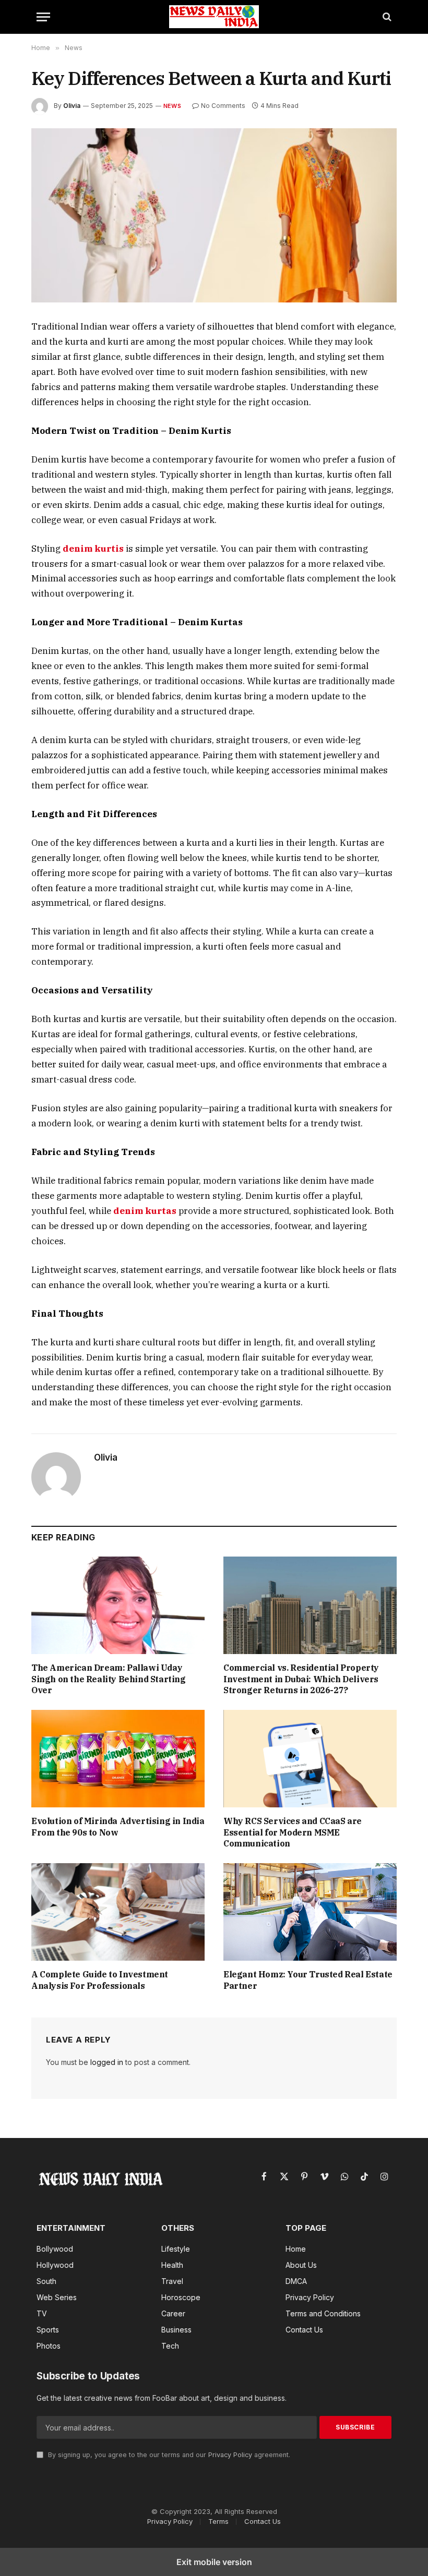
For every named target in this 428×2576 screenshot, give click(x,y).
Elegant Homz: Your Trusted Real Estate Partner (308, 1980)
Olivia (72, 106)
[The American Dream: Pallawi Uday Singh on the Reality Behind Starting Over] (118, 1605)
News (172, 106)
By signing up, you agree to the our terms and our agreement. (168, 2455)
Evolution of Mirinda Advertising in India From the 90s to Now (118, 1827)
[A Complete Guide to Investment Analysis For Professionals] (118, 1912)
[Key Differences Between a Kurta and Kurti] (214, 216)
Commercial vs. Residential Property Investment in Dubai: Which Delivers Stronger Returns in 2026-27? (301, 1679)
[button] (43, 17)
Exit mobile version (214, 2562)
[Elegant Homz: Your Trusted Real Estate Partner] (310, 1912)
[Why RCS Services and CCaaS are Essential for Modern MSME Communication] (310, 1759)
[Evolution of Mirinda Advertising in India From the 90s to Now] (118, 1759)
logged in (107, 2062)
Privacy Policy (230, 2455)
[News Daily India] (214, 17)
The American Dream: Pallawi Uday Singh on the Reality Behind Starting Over (109, 1679)
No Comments (223, 106)
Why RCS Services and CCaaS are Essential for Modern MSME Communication (293, 1832)
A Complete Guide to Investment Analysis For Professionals (100, 1980)
